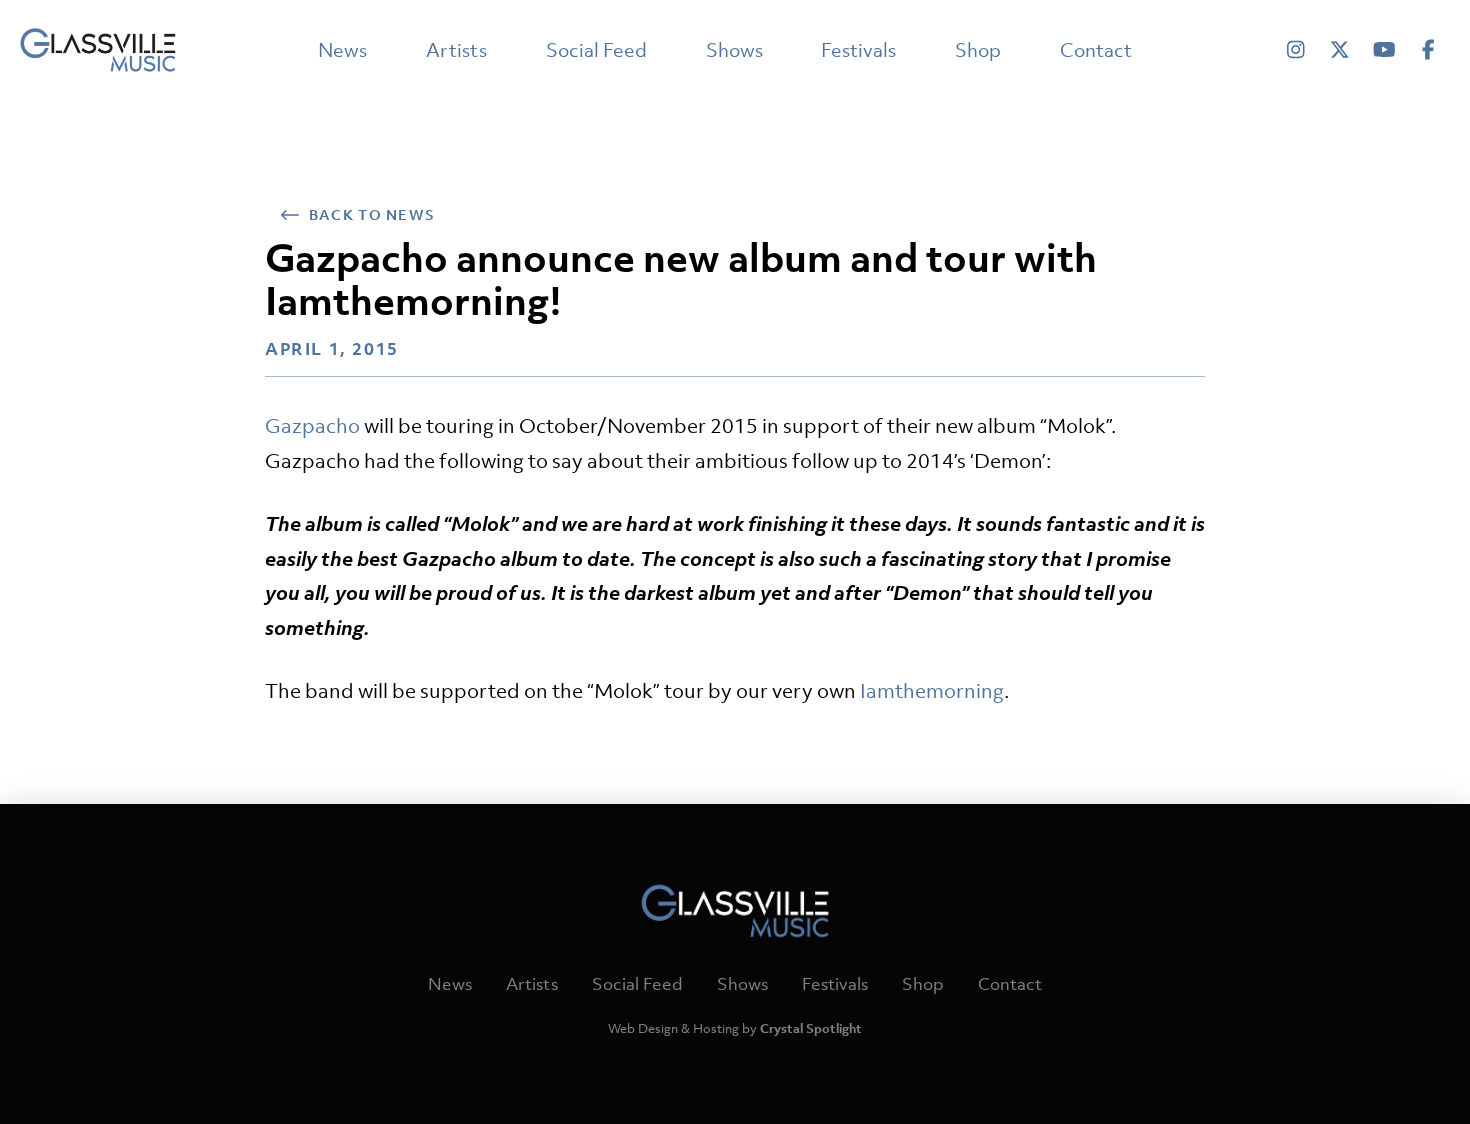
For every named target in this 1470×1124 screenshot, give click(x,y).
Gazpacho (312, 425)
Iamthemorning (932, 690)
